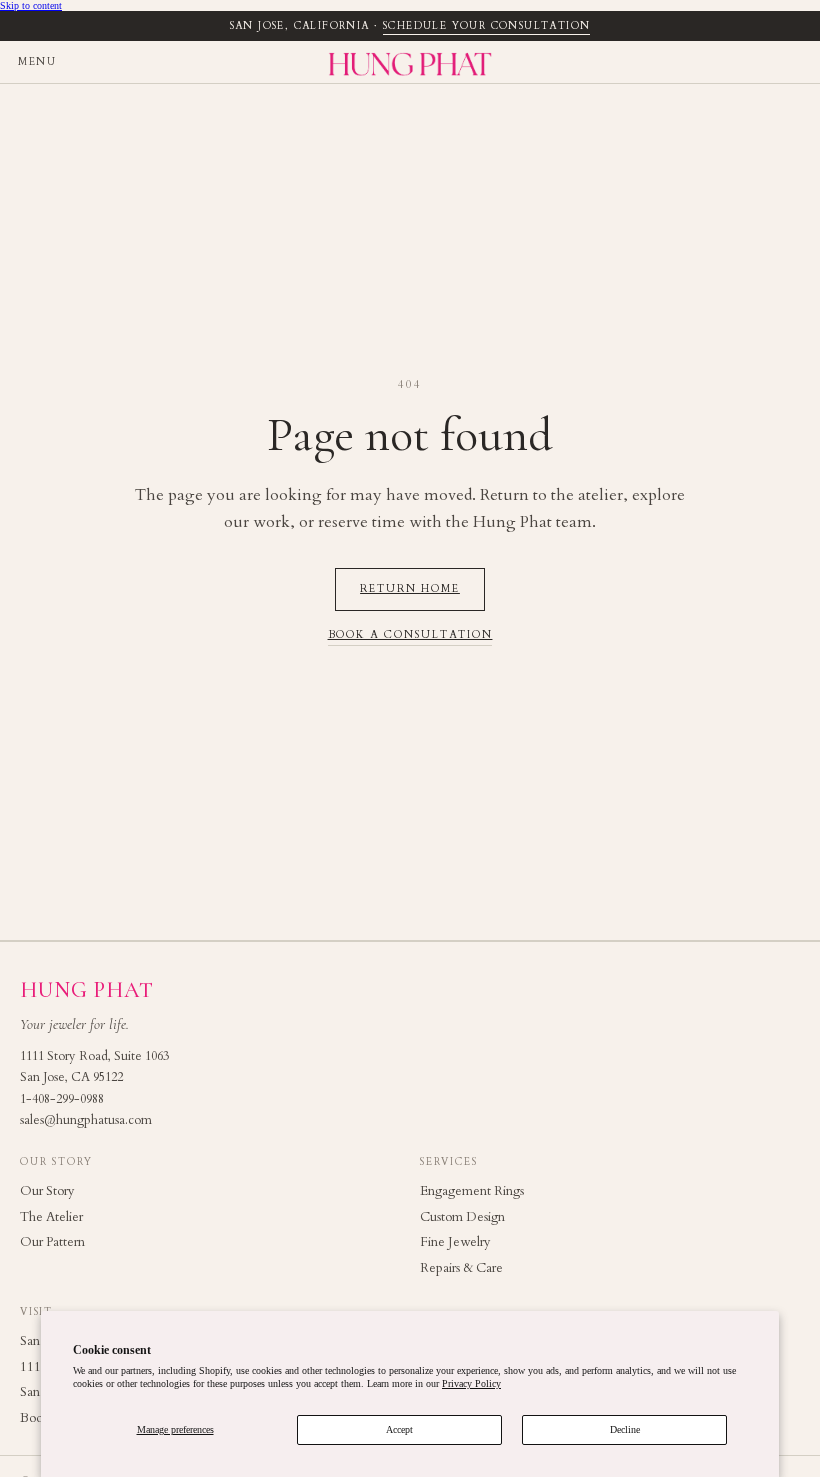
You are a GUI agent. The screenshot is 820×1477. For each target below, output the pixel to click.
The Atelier (51, 1217)
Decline (625, 1429)
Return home (410, 589)
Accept (399, 1429)
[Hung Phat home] (410, 62)
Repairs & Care (461, 1268)
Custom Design (462, 1217)
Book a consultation (410, 635)
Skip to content (31, 5)
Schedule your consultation (486, 26)
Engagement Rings (472, 1191)
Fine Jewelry (455, 1242)
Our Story (47, 1191)
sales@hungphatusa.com (86, 1120)
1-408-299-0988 (62, 1099)
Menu (37, 62)
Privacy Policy (471, 1383)
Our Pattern (52, 1242)
